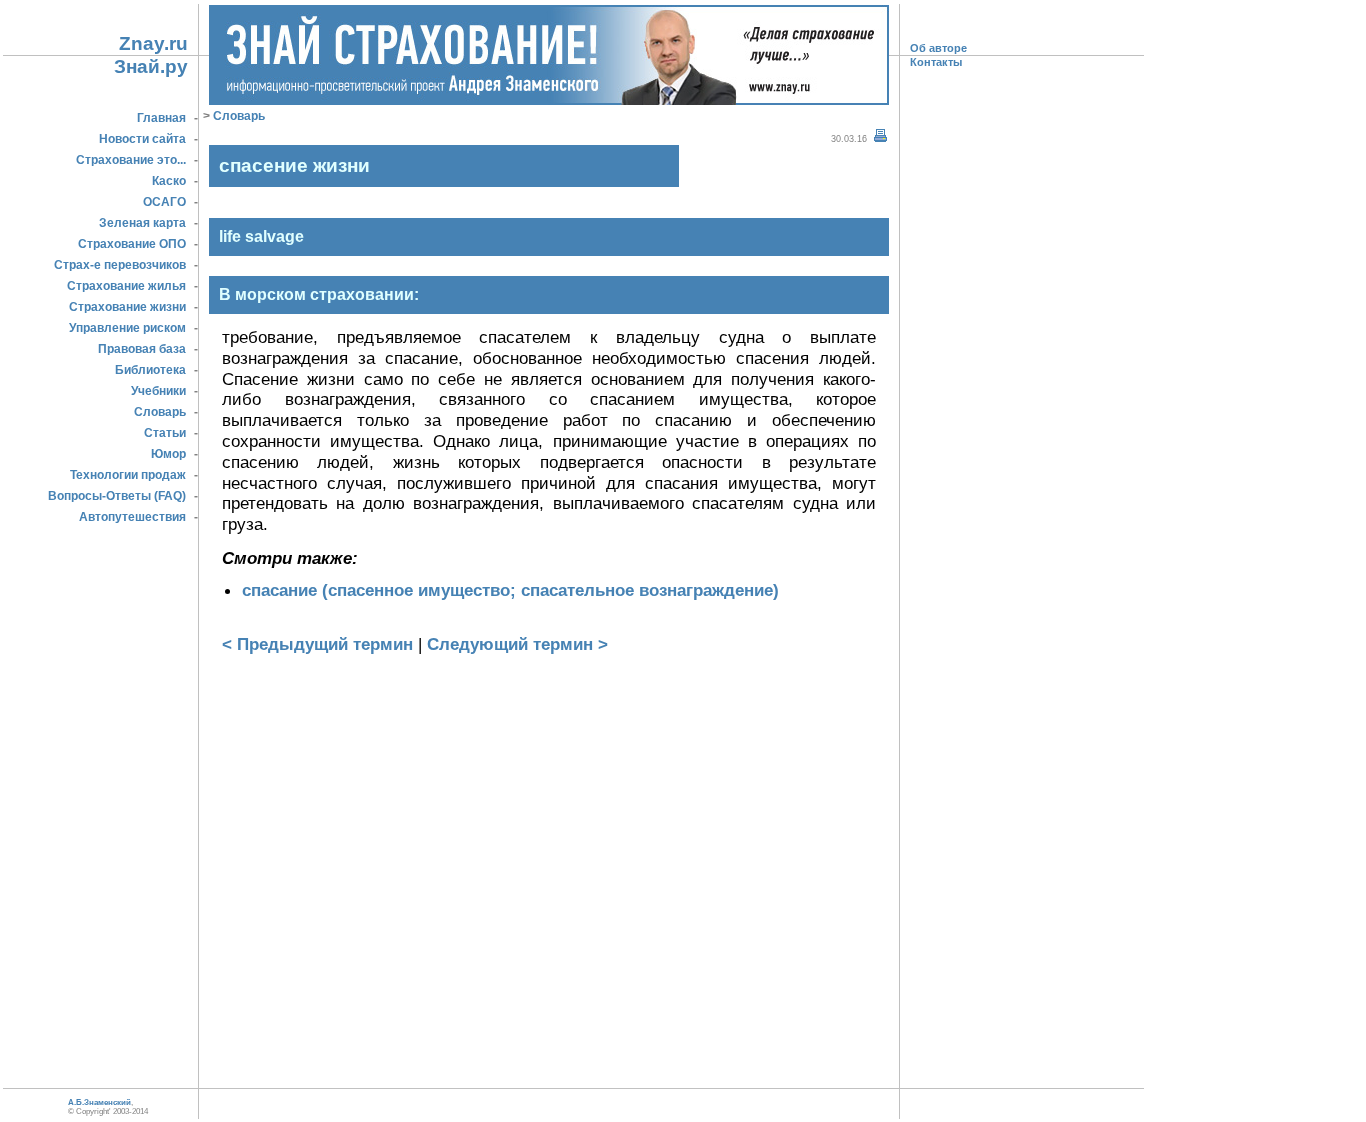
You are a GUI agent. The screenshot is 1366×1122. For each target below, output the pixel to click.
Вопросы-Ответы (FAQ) (117, 496)
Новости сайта (142, 139)
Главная (161, 118)
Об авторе (938, 48)
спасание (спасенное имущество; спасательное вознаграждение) (510, 590)
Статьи (165, 433)
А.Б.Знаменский (99, 1102)
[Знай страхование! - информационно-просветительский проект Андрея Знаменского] (549, 99)
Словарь (160, 412)
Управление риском (127, 328)
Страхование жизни (127, 307)
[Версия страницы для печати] (880, 136)
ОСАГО (164, 202)
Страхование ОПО (132, 244)
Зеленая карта (142, 223)
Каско (169, 181)
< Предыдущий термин (317, 644)
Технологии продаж (128, 475)
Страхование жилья (126, 286)
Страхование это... (131, 160)
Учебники (158, 391)
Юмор (168, 454)
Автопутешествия (132, 517)
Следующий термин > (517, 644)
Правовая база (142, 349)
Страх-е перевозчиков (120, 265)
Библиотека (150, 370)
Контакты (936, 62)
